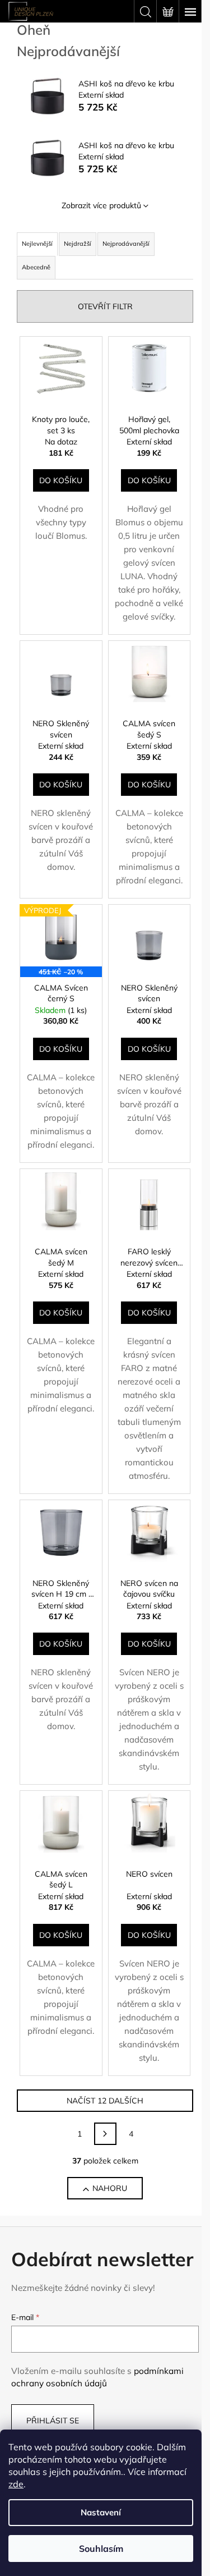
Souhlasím (101, 2549)
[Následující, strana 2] (105, 2134)
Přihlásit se (53, 2421)
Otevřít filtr (105, 306)
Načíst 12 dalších (105, 2101)
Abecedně (36, 267)
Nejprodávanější (126, 244)
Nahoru (110, 2188)
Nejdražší (78, 244)
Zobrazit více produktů (101, 205)
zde (16, 2484)
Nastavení (101, 2512)
